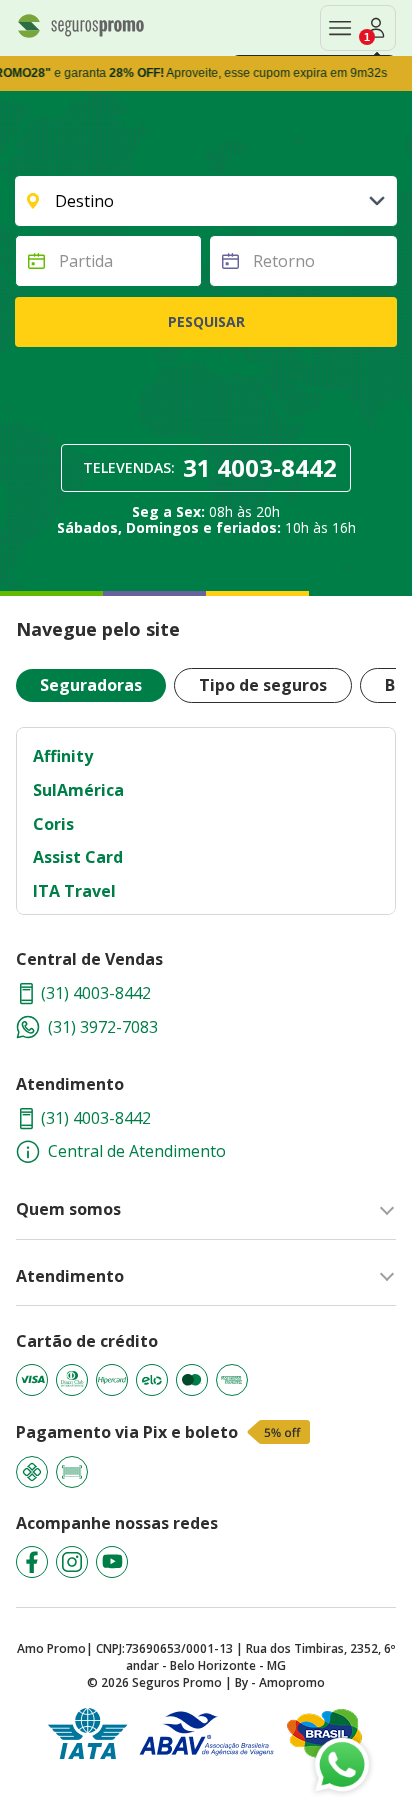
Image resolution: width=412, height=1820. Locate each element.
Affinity (63, 756)
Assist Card (78, 857)
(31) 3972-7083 (103, 1027)
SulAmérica (78, 790)
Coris (53, 824)
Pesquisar (206, 321)
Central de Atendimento (137, 1151)
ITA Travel (74, 891)
